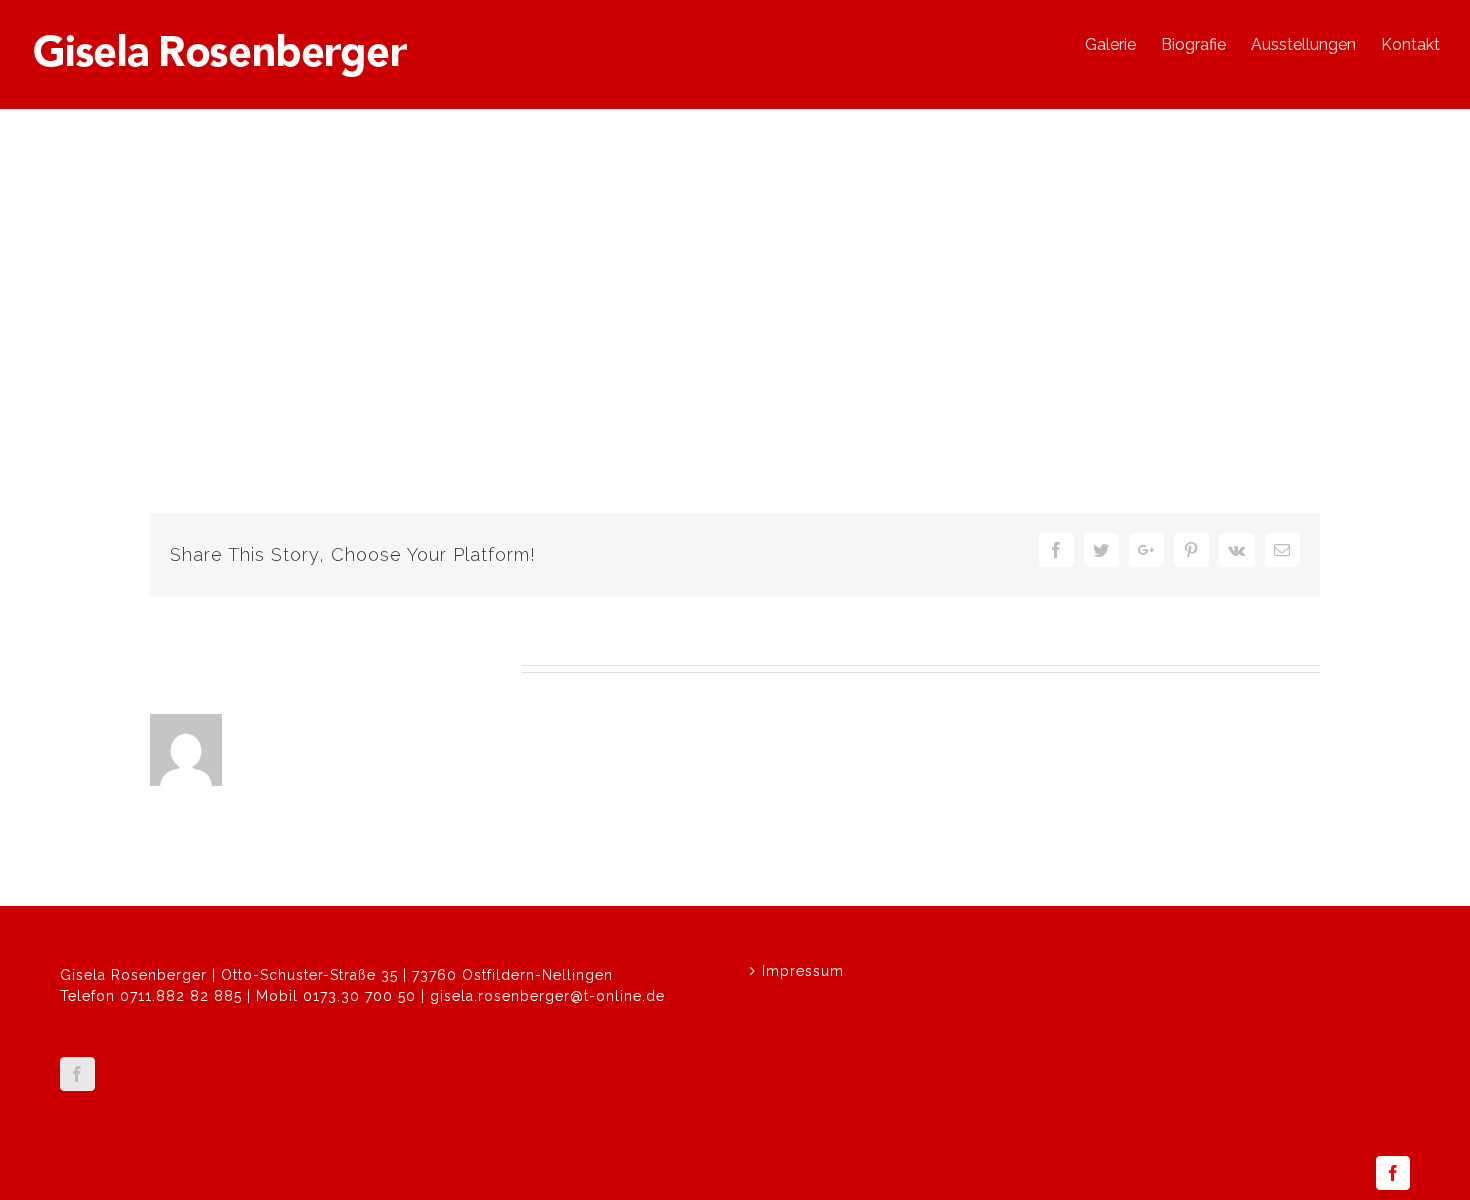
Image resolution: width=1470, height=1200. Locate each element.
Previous (1225, 292)
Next (1293, 292)
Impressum (803, 971)
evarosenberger (220, 438)
